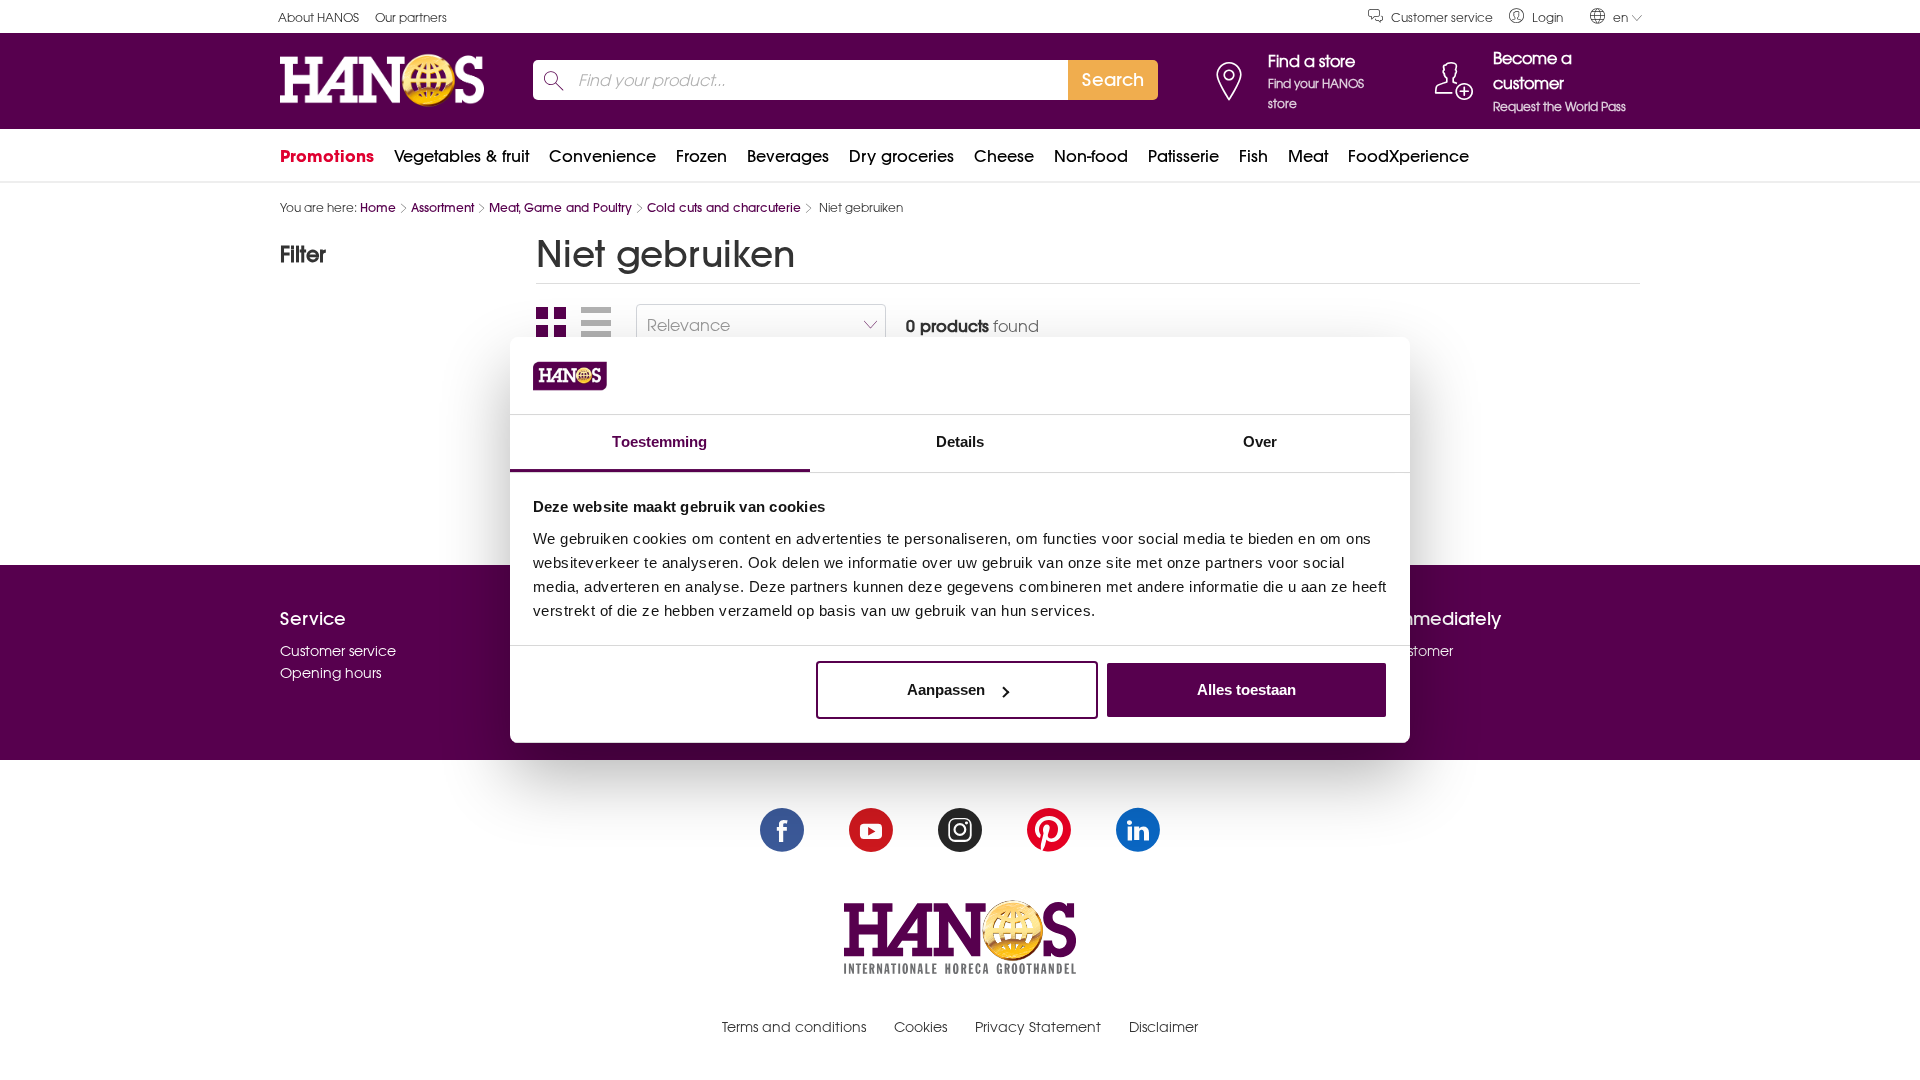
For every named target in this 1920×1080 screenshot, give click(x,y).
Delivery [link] (1342, 696)
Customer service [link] (1442, 17)
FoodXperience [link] (1408, 156)
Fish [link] (1253, 156)
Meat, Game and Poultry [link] (560, 207)
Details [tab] (960, 441)
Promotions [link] (327, 156)
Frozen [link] (701, 156)
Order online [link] (1357, 673)
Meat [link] (1308, 156)
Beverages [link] (788, 156)
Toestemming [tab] (659, 441)
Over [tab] (1260, 441)
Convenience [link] (602, 156)
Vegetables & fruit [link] (461, 156)
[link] (1536, 16)
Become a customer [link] (1384, 651)
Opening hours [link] (330, 673)
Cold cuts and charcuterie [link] (724, 207)
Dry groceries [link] (901, 156)
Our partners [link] (411, 17)
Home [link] (378, 207)
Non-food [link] (1091, 156)
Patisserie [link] (1183, 156)
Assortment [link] (442, 207)
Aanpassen (946, 689)
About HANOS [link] (318, 17)
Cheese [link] (1004, 156)
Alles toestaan (1246, 689)
